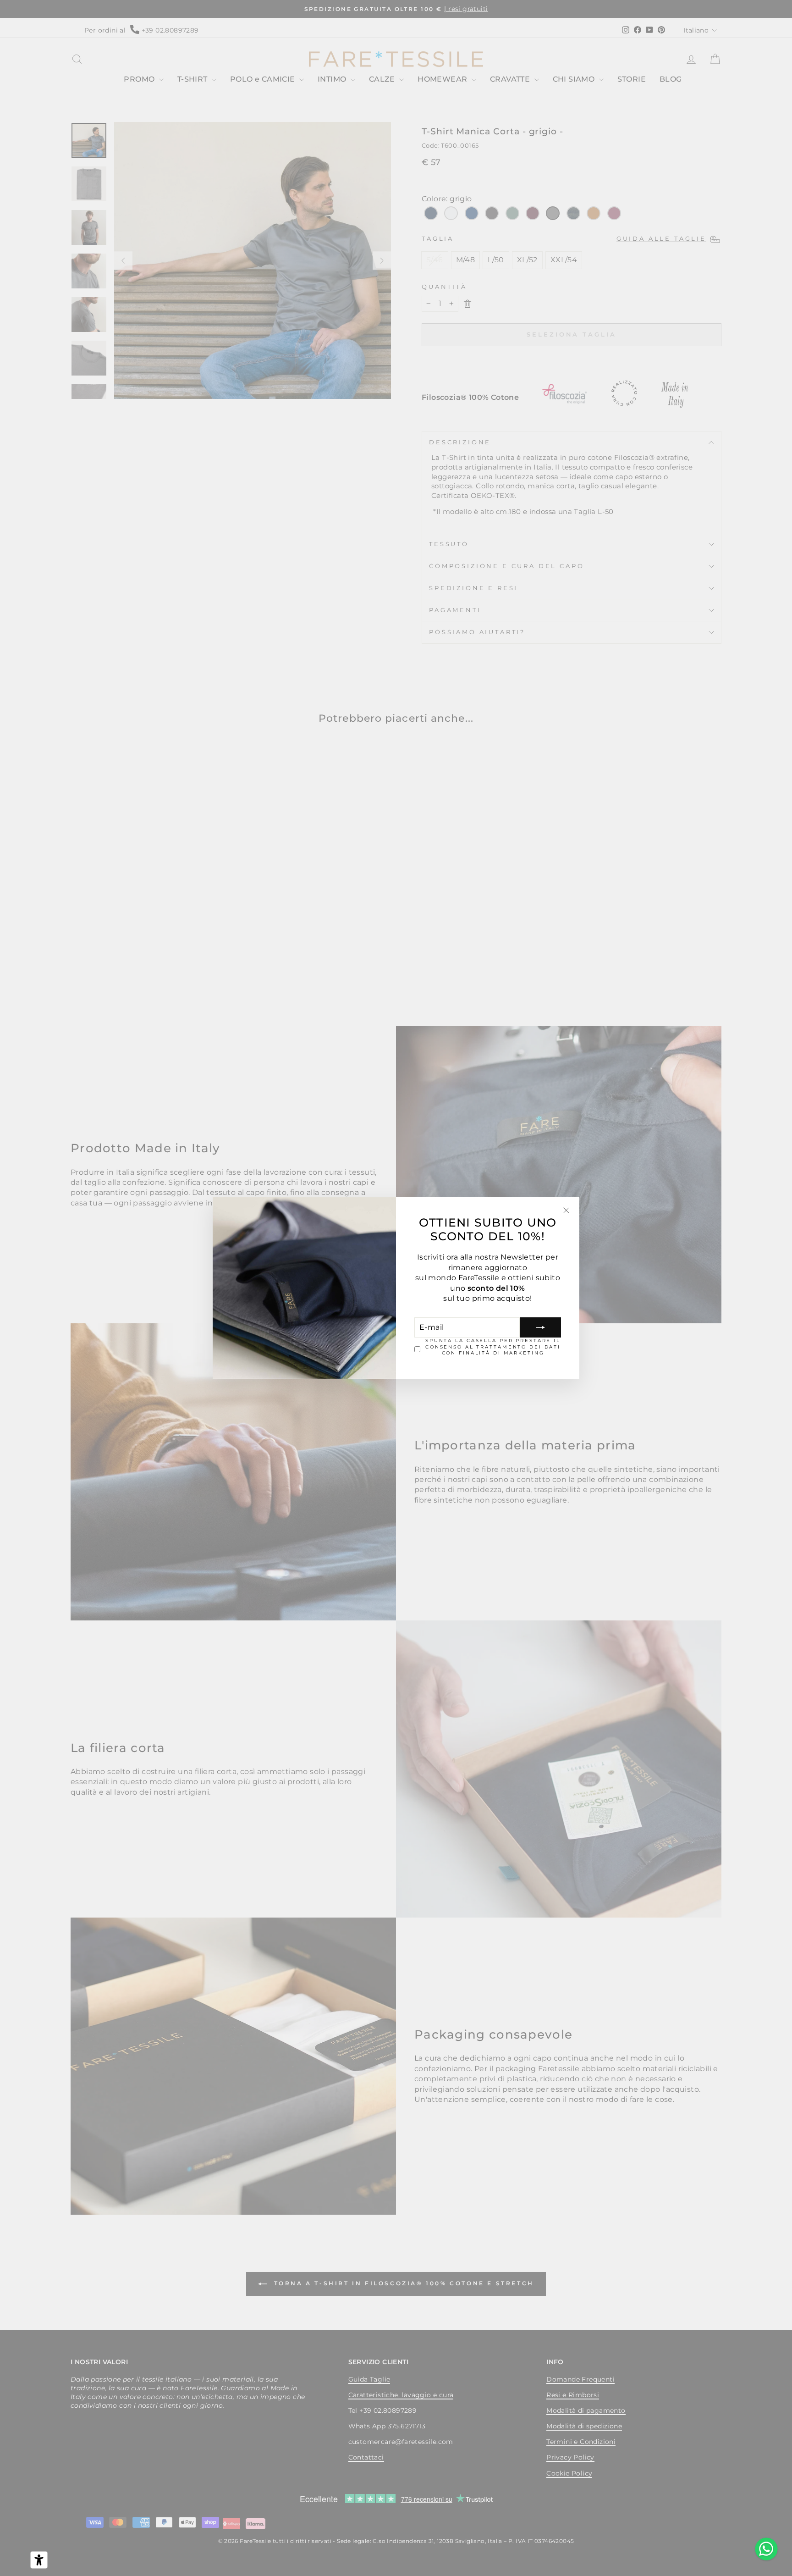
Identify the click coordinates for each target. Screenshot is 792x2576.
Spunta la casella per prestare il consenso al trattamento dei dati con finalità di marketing (493, 1347)
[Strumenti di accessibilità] (39, 2560)
